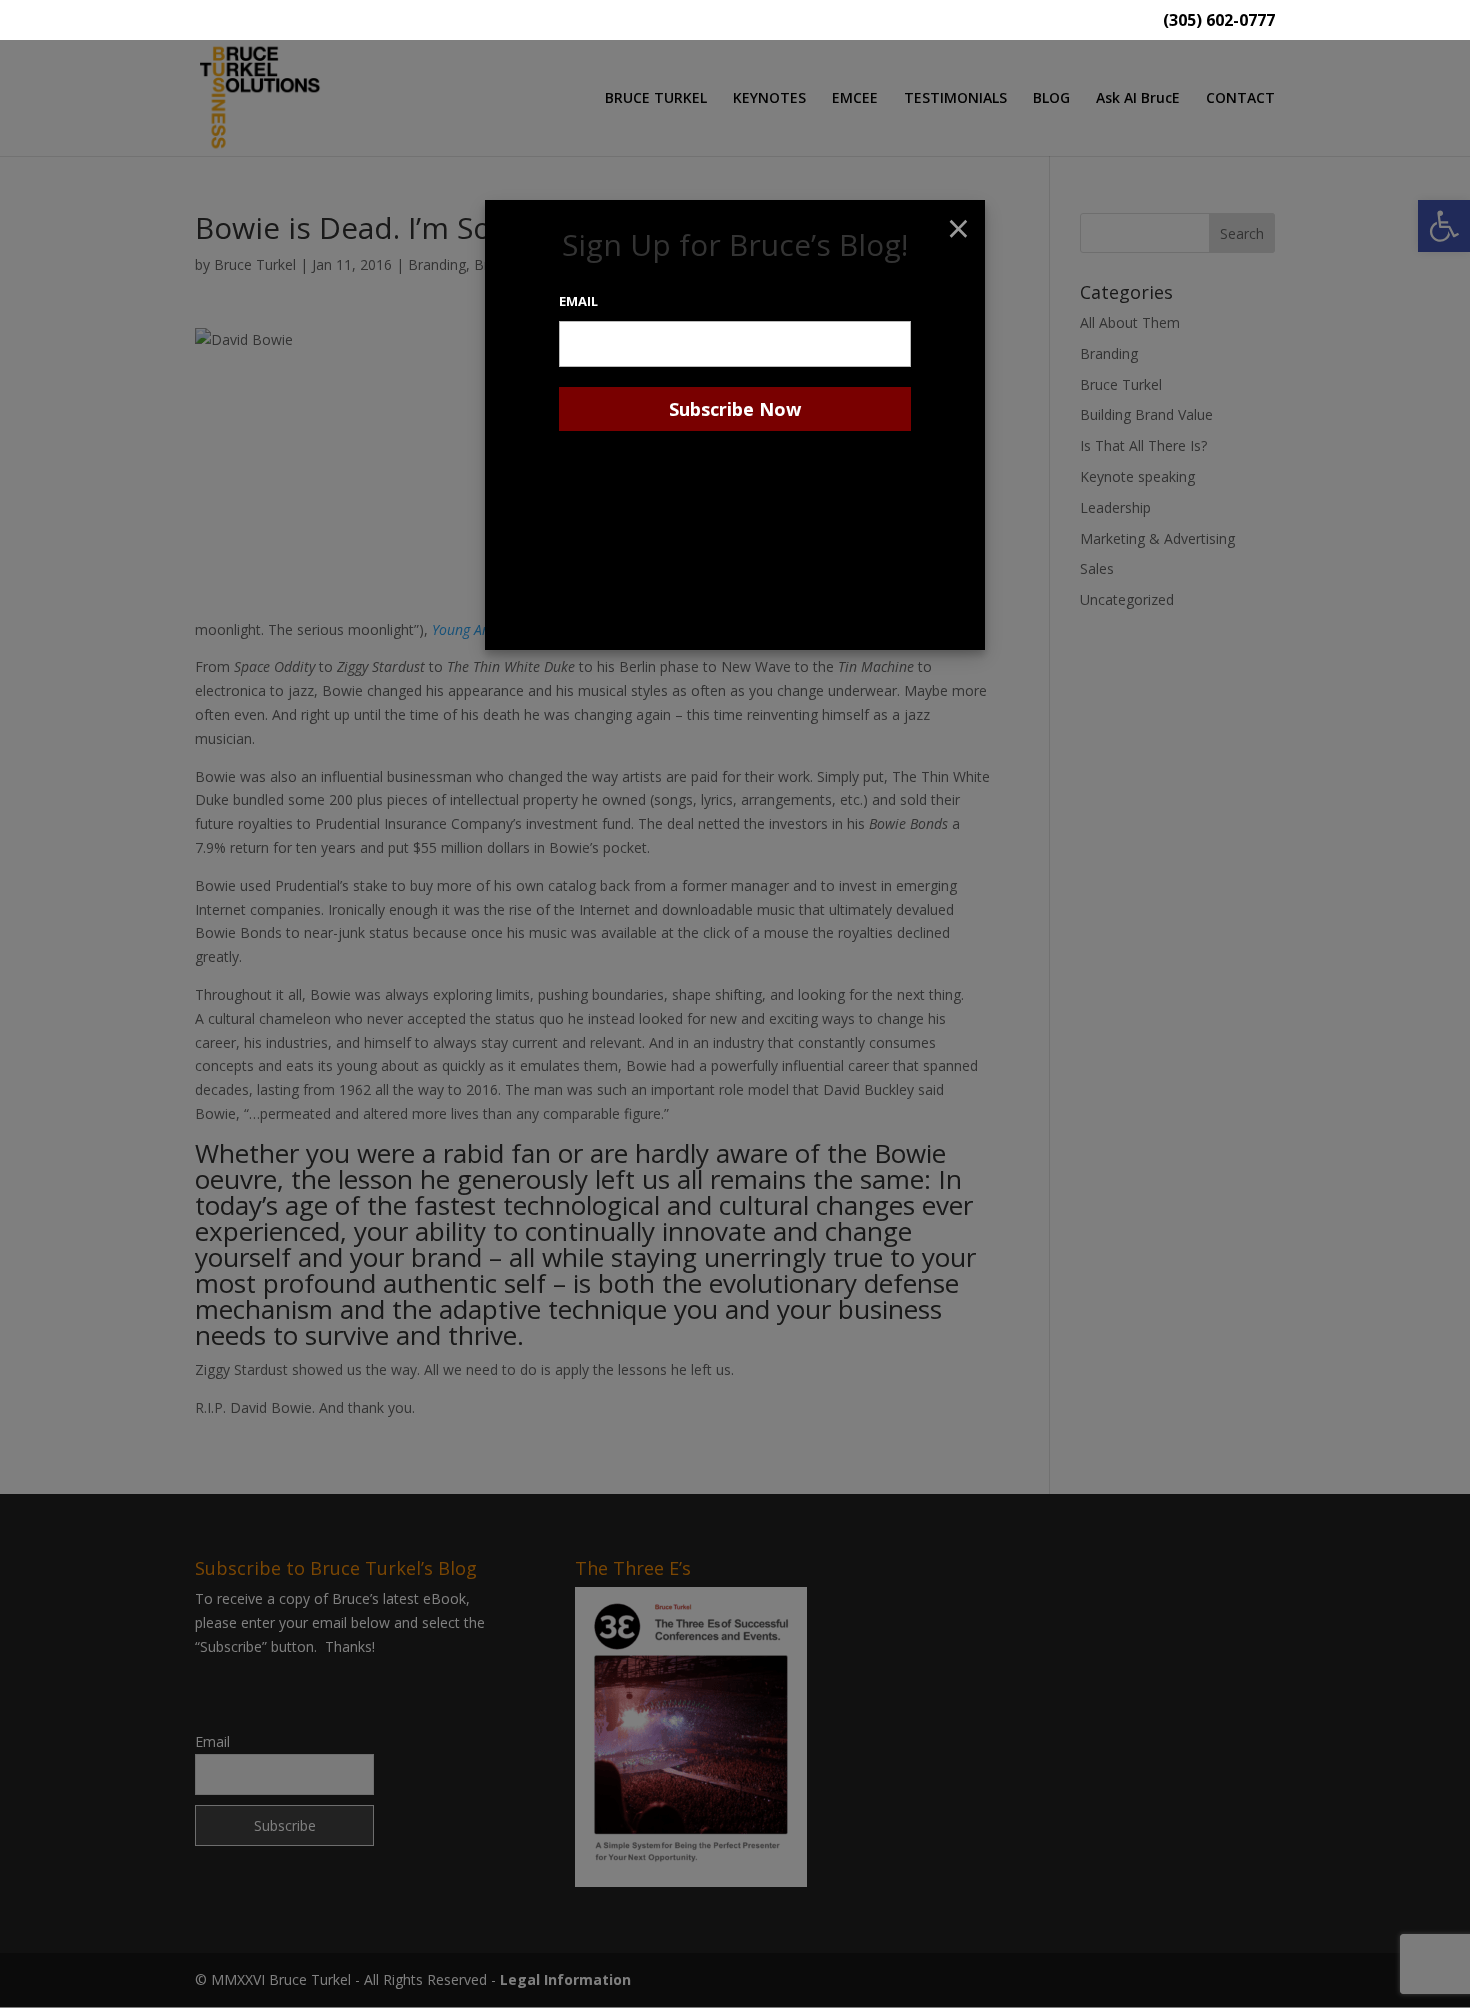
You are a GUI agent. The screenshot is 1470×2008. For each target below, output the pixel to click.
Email (578, 301)
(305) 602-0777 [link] (1219, 21)
